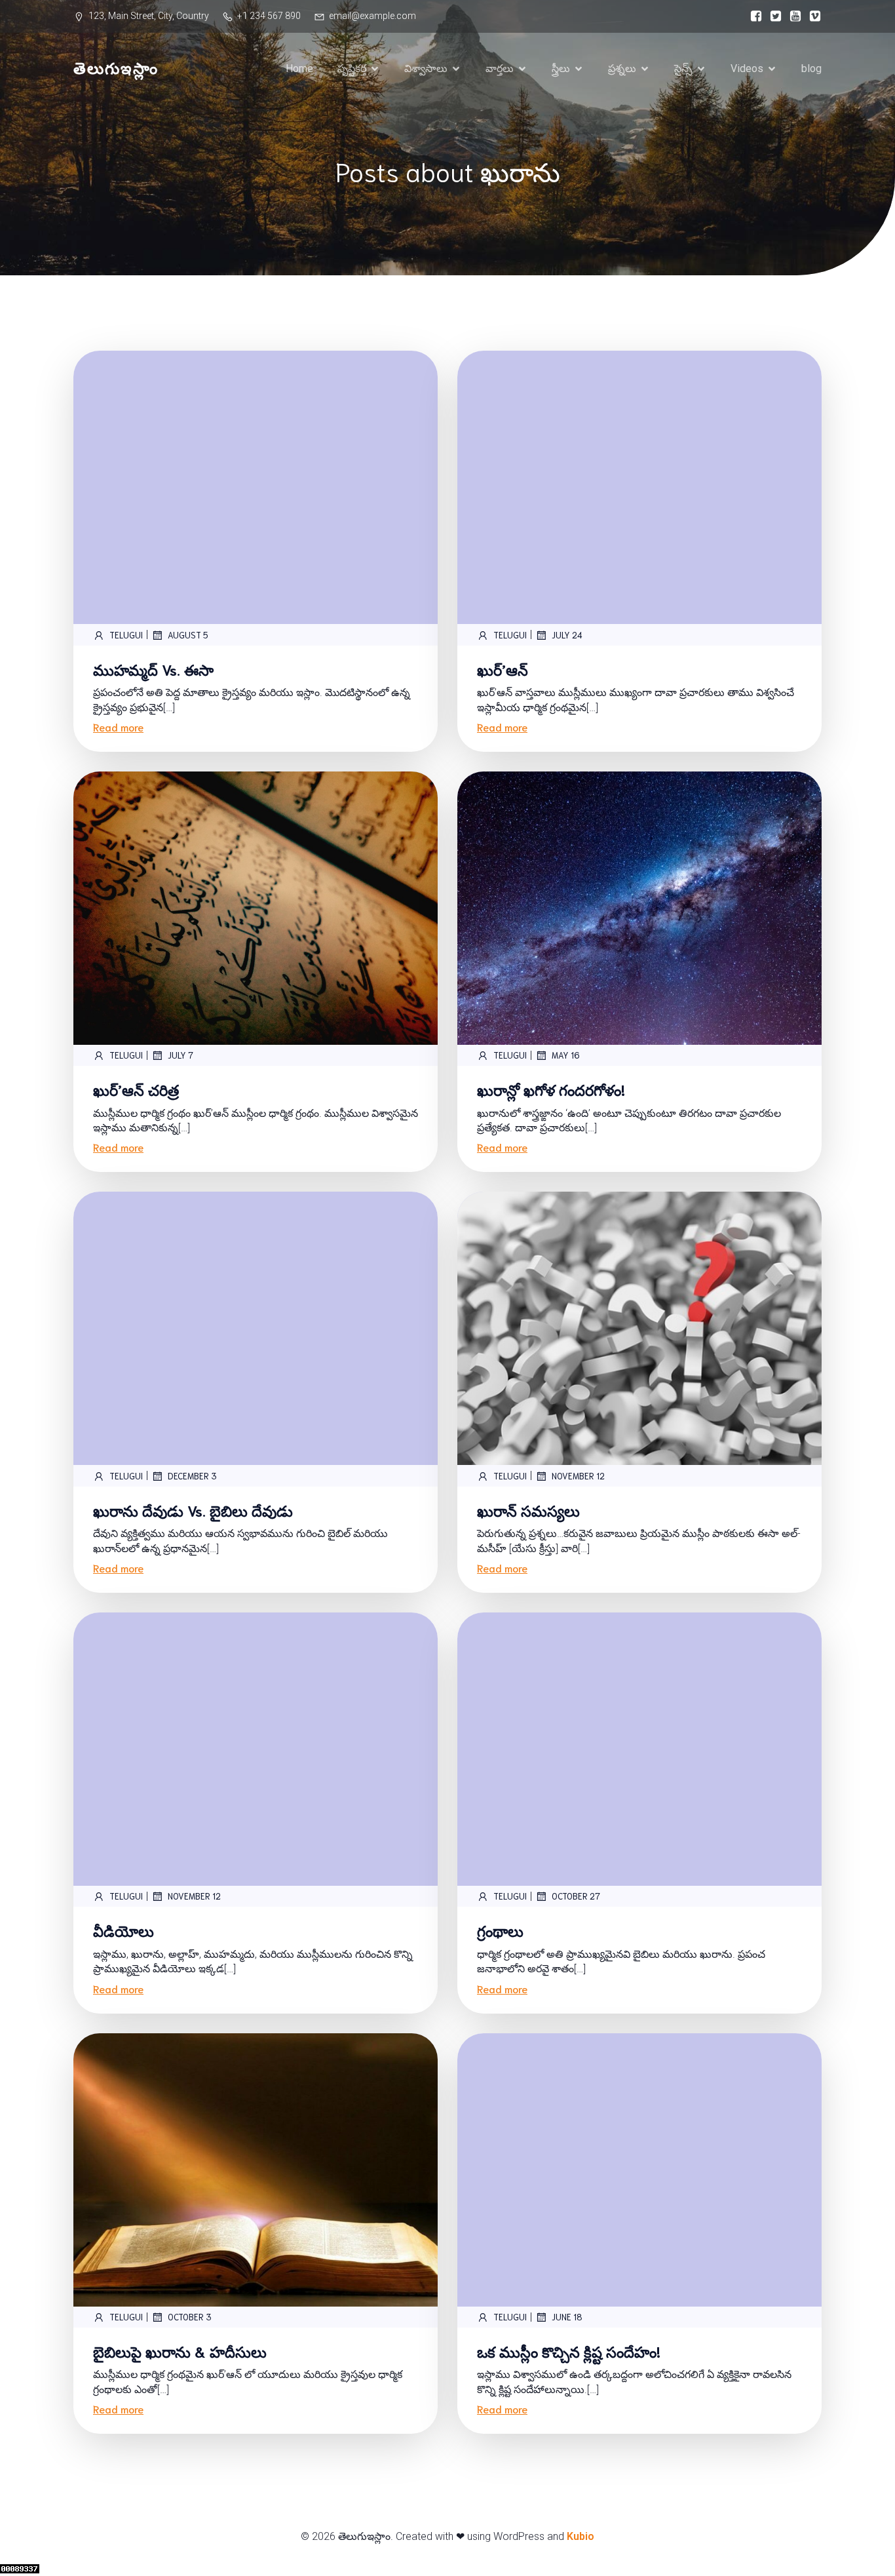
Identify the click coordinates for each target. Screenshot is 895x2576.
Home (299, 68)
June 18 (567, 2317)
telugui (126, 635)
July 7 (181, 1055)
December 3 (192, 1476)
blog (811, 68)
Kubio (581, 2536)
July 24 (567, 635)
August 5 (188, 635)
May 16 (566, 1055)
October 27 (576, 1896)
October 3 (190, 2317)
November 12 (578, 1476)
